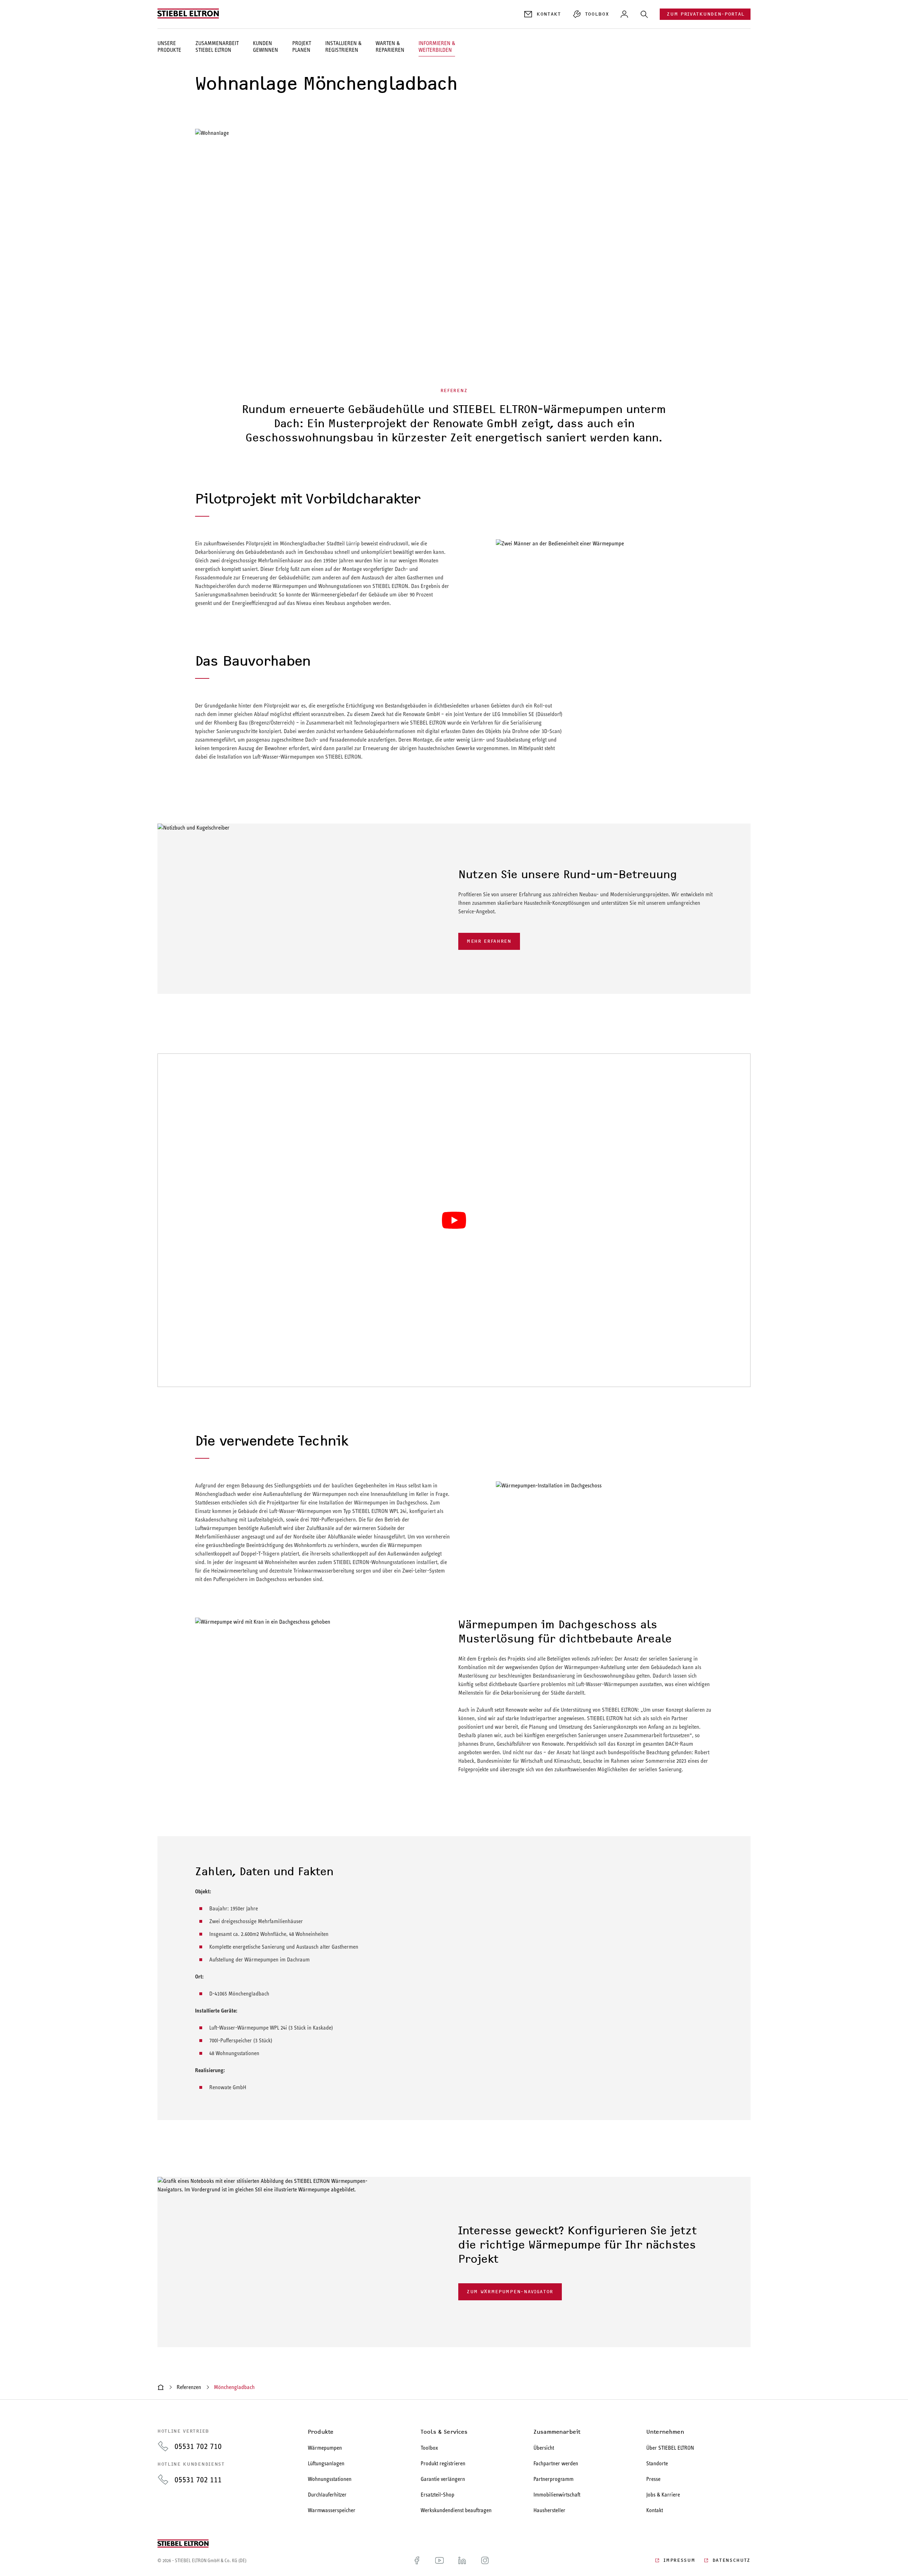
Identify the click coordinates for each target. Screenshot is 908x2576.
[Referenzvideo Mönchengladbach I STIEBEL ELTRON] (454, 1220)
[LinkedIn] (462, 2560)
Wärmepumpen (325, 2448)
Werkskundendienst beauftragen (456, 2510)
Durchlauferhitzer (327, 2495)
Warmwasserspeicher (332, 2510)
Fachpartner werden (556, 2463)
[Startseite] (161, 2387)
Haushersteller (549, 2510)
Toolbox (429, 2448)
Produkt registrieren (443, 2463)
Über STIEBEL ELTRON (670, 2448)
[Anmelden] (624, 14)
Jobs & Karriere (663, 2495)
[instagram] (485, 2560)
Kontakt (655, 2510)
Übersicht (544, 2448)
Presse (653, 2479)
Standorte (657, 2463)
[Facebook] (417, 2560)
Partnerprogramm (553, 2479)
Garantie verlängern (443, 2479)
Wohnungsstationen (330, 2479)
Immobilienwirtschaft (557, 2495)
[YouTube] (439, 2560)
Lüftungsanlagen (326, 2463)
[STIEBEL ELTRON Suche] (644, 14)
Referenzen (189, 2387)
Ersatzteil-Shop (438, 2495)
